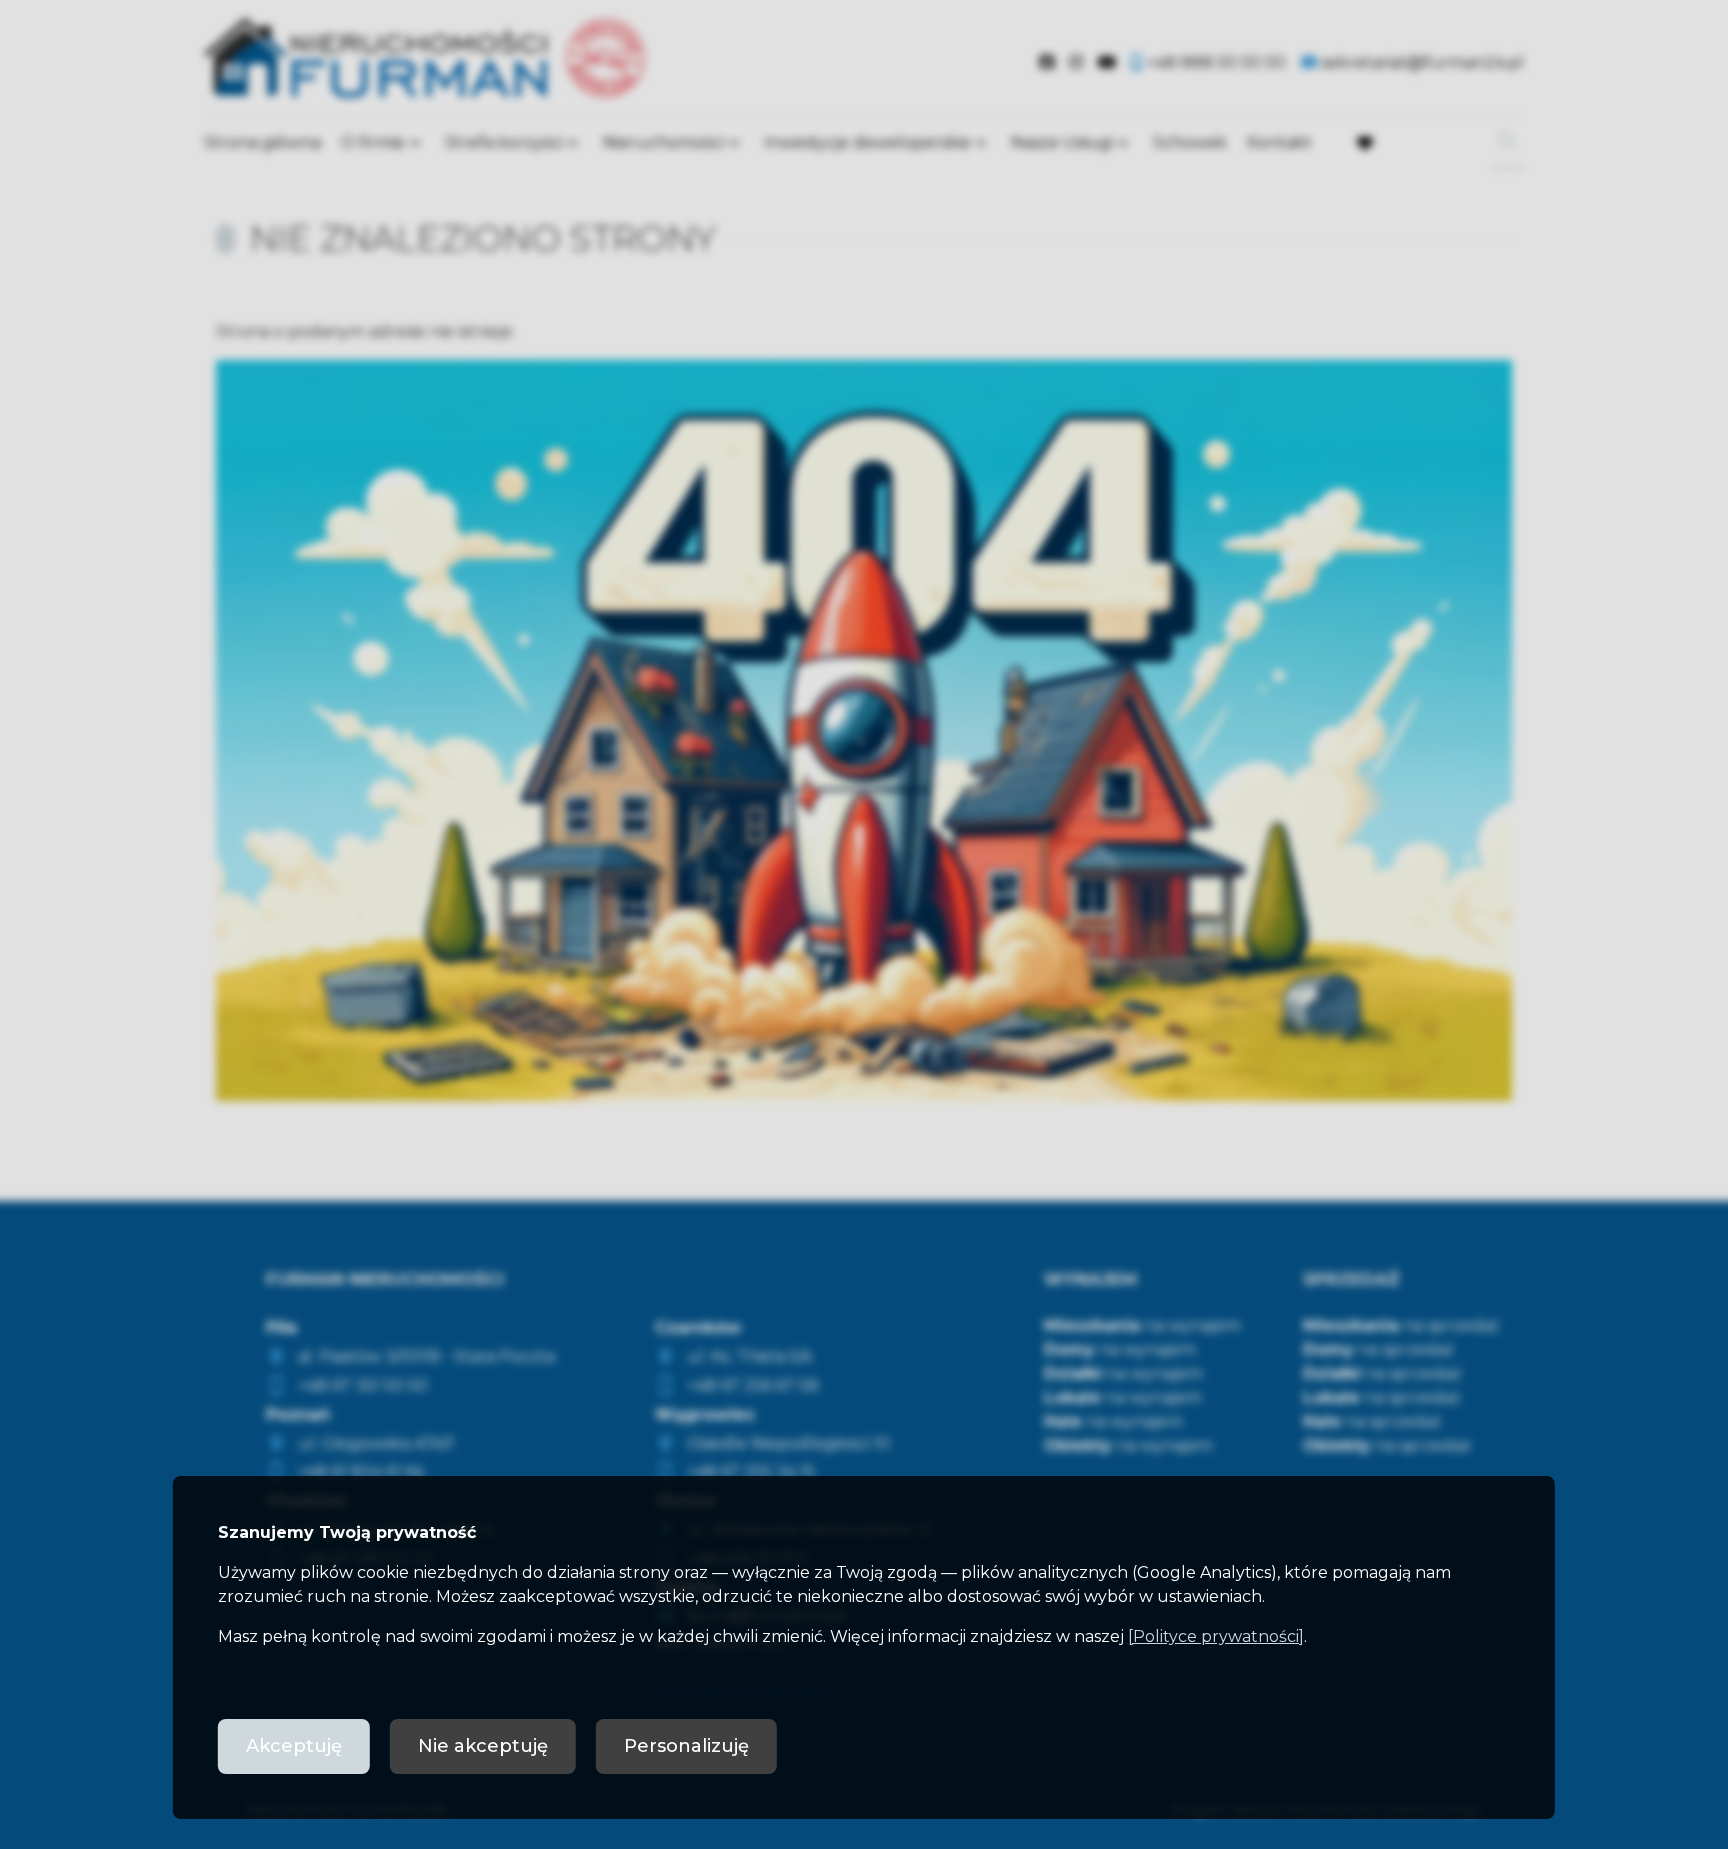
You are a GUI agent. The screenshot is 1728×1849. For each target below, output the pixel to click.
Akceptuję (294, 1746)
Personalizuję (686, 1746)
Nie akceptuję (483, 1746)
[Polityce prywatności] (1216, 1636)
